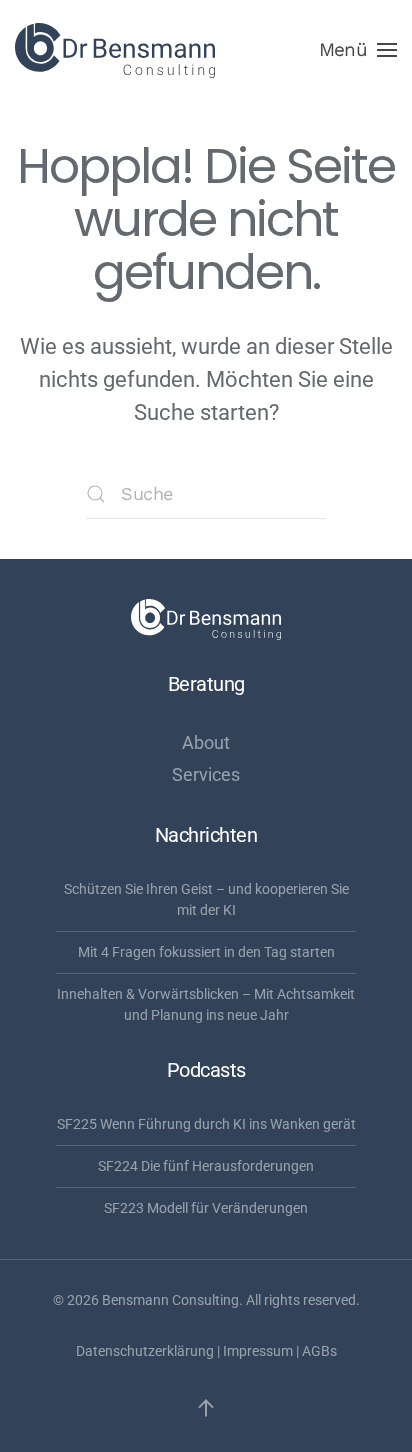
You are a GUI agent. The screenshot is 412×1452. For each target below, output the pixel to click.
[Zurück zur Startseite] (115, 50)
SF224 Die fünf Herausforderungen (206, 1166)
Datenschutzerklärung (145, 1351)
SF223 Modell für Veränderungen (206, 1208)
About (206, 742)
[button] (358, 50)
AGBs (319, 1351)
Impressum (258, 1351)
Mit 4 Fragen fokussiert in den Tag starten (206, 952)
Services (206, 774)
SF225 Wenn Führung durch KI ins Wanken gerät (206, 1124)
